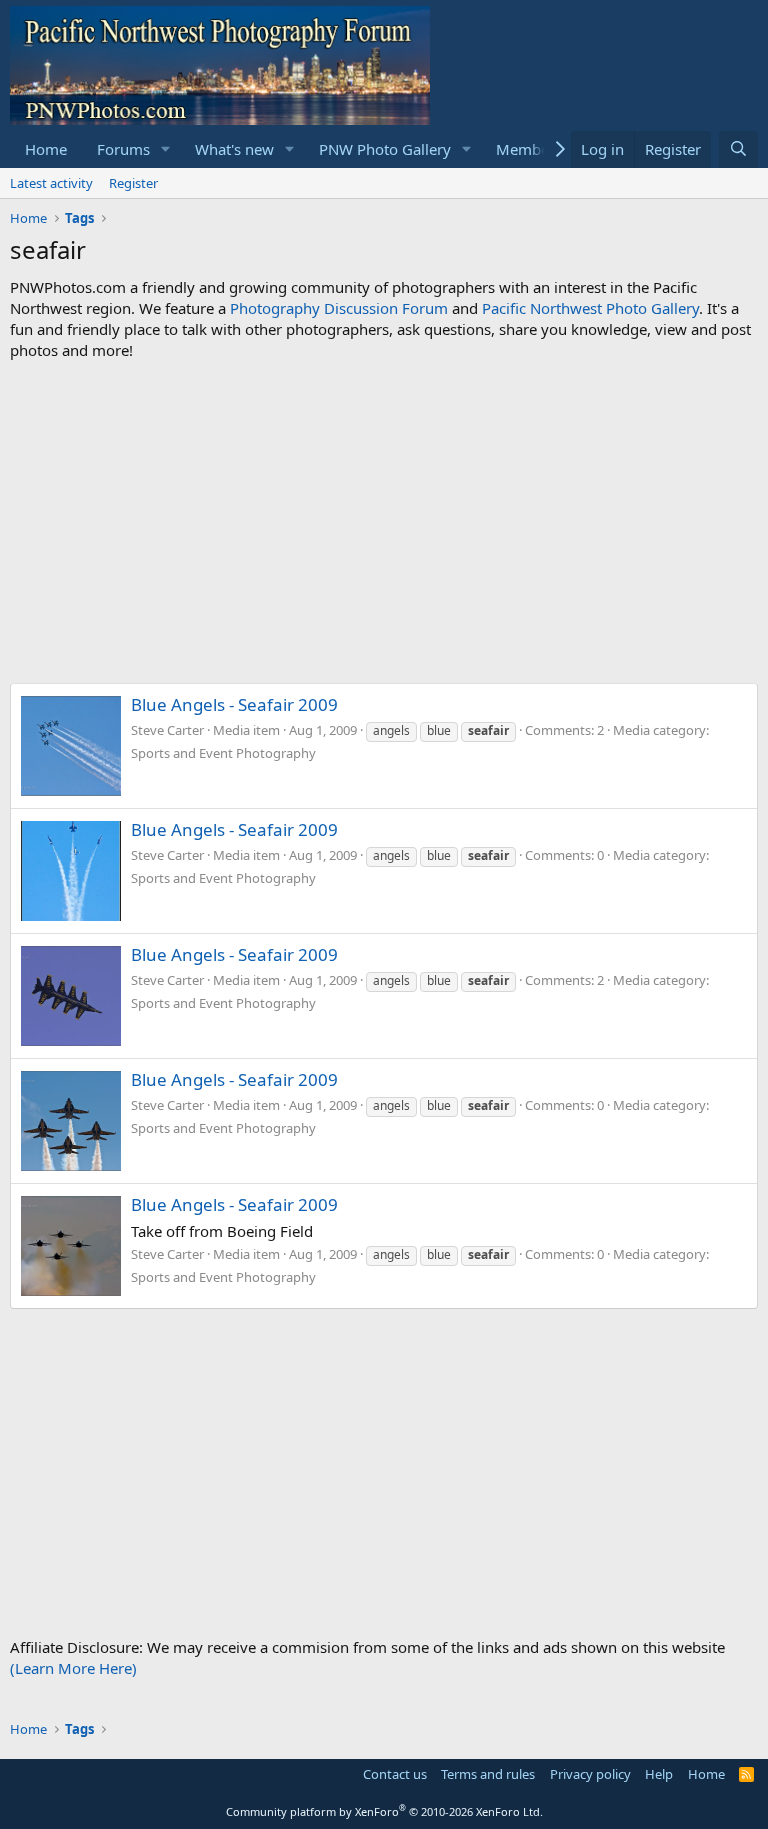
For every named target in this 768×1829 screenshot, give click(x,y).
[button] (166, 149)
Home (46, 149)
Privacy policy (590, 1774)
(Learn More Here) (73, 1668)
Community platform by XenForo (384, 1811)
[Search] (738, 149)
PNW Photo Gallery (385, 149)
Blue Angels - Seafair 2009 (234, 704)
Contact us (395, 1774)
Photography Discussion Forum (339, 308)
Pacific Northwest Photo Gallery (590, 308)
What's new (234, 149)
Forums (123, 149)
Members (529, 149)
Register (133, 183)
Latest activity (51, 183)
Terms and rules (488, 1774)
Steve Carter (167, 730)
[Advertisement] (384, 522)
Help (659, 1774)
